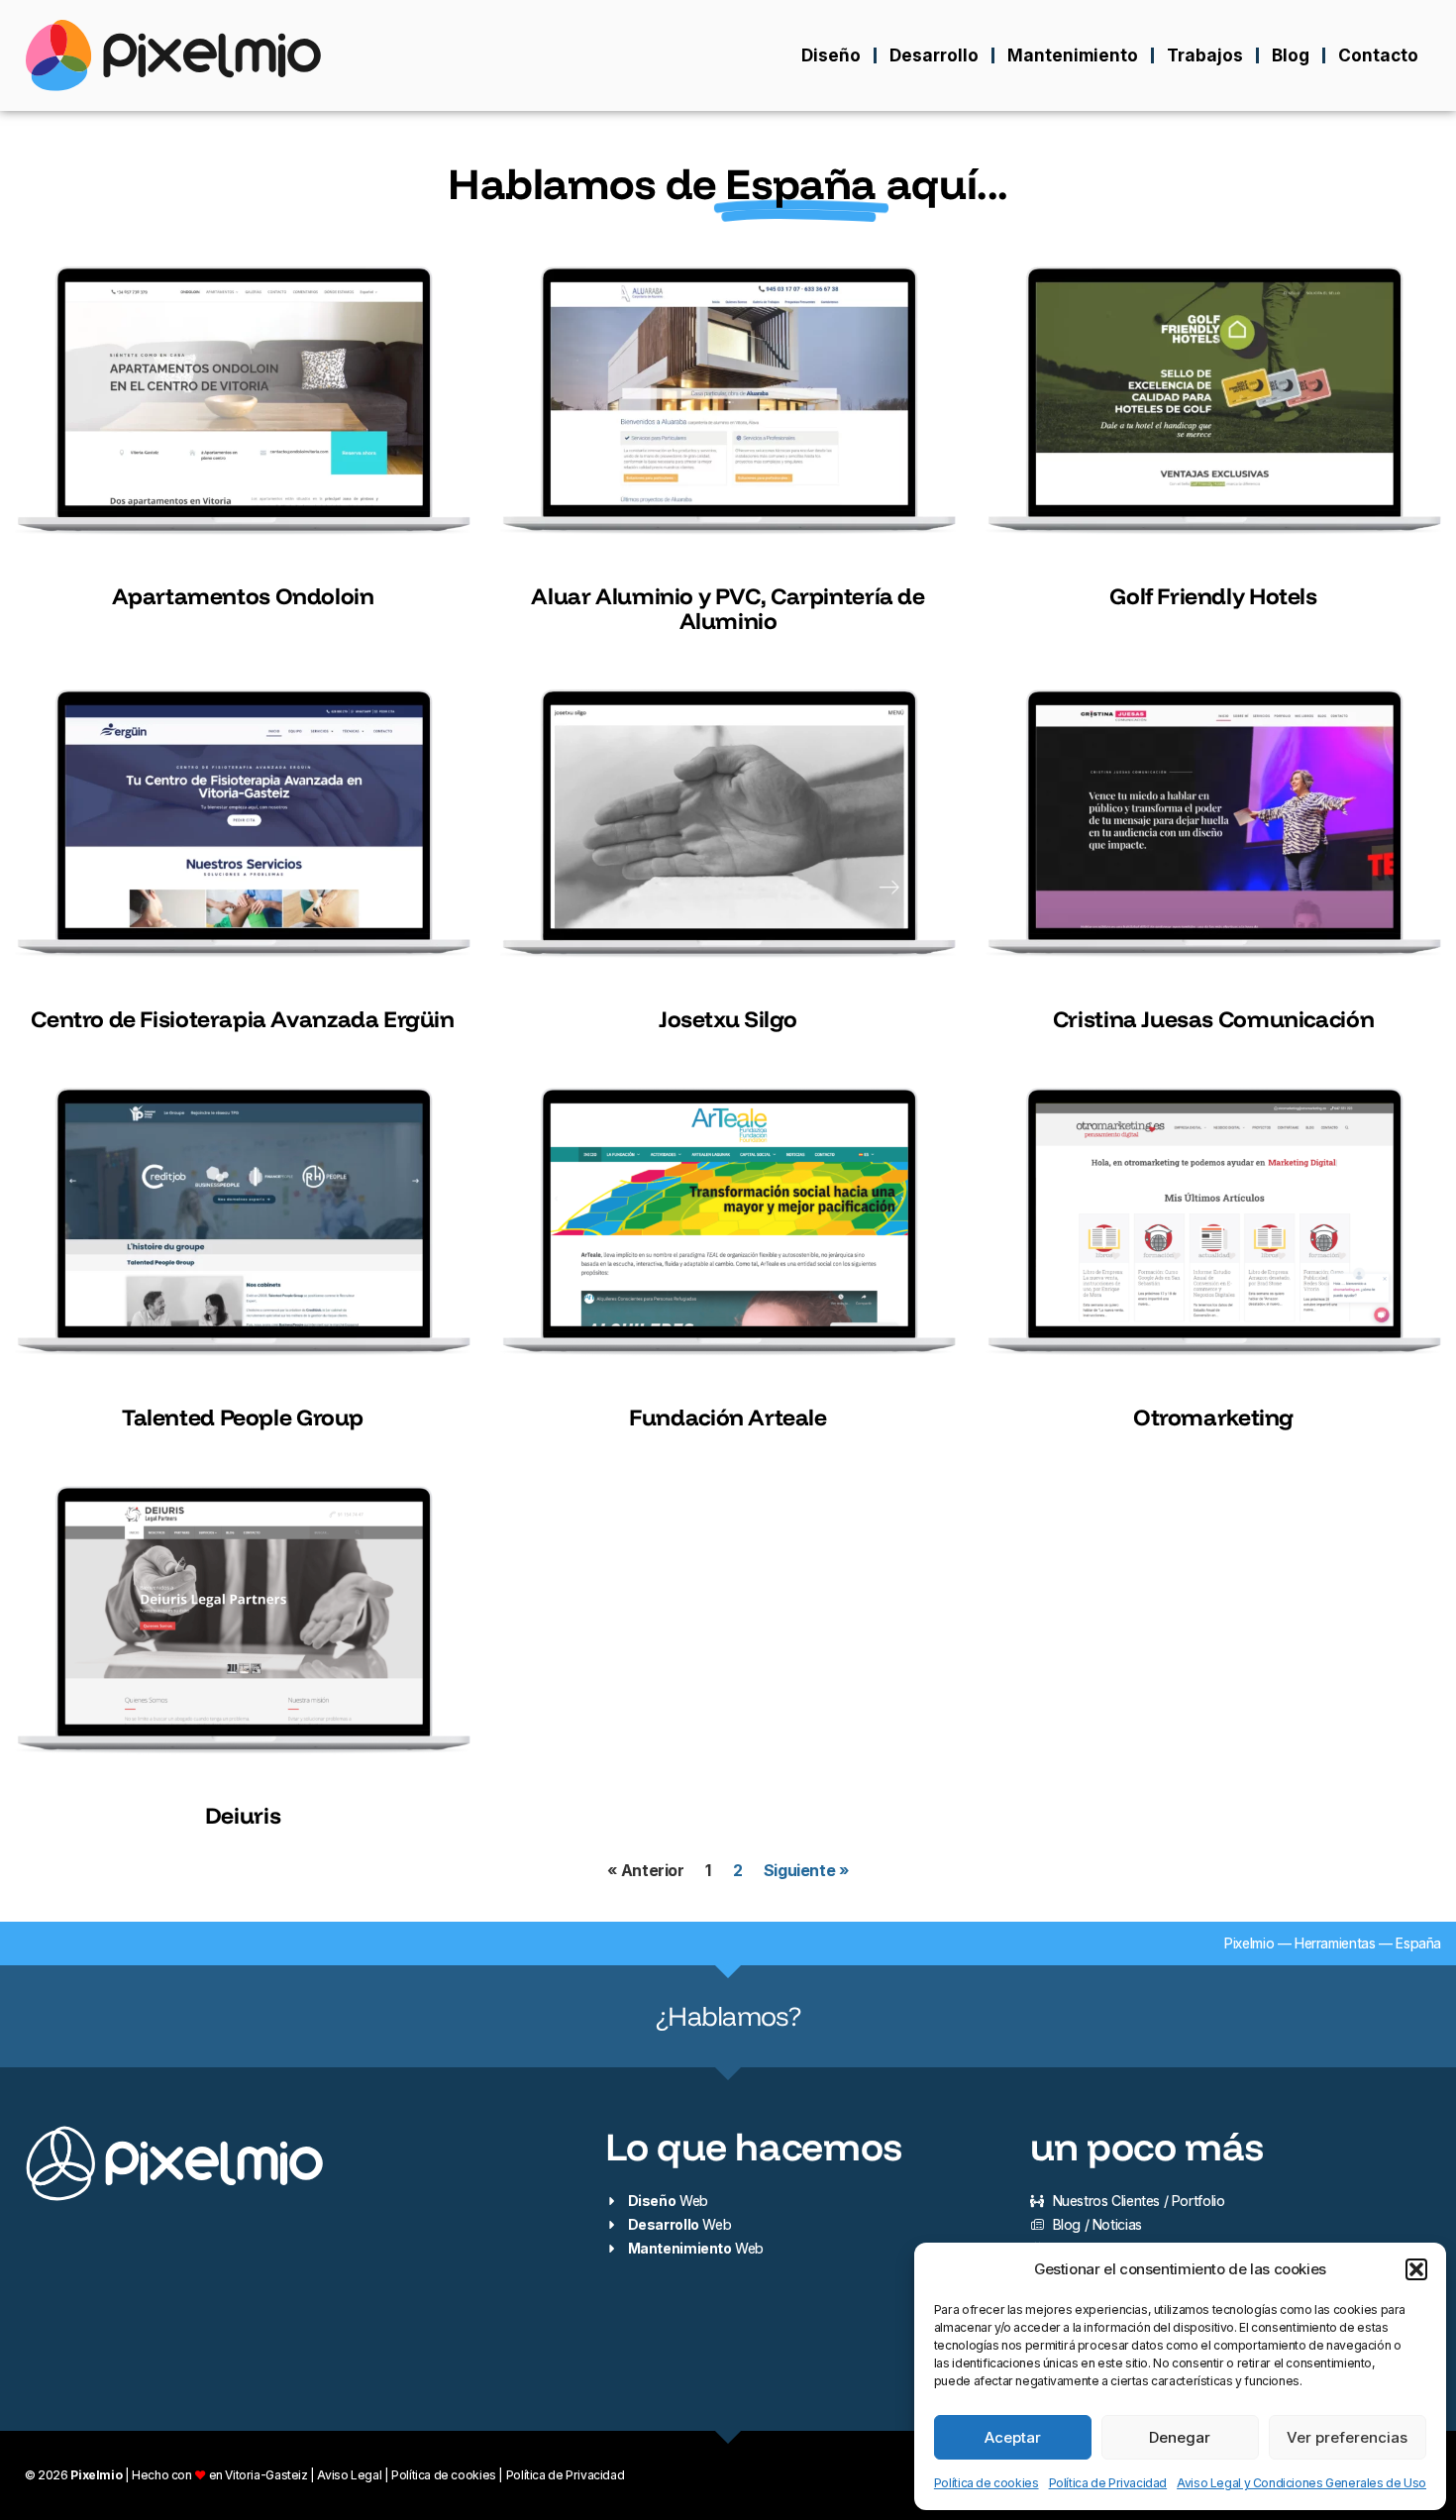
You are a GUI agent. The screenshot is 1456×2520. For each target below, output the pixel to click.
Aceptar (1013, 2437)
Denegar (1180, 2437)
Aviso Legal (349, 2475)
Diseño (831, 55)
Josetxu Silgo (728, 1019)
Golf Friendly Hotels (1213, 596)
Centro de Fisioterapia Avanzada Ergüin (242, 1019)
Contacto (1378, 55)
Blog (1291, 55)
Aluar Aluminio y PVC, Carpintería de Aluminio (728, 608)
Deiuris (243, 1815)
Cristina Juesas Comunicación (1213, 1019)
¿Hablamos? (728, 2016)
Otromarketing (1213, 1417)
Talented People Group (243, 1417)
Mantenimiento (1073, 55)
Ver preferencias (1347, 2437)
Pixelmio (1249, 1943)
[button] (1416, 2269)
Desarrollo (934, 55)
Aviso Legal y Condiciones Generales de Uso (1301, 2483)
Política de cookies (987, 2483)
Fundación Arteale (728, 1417)
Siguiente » (806, 1870)
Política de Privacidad (1108, 2483)
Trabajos (1205, 55)
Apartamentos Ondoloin (243, 596)
